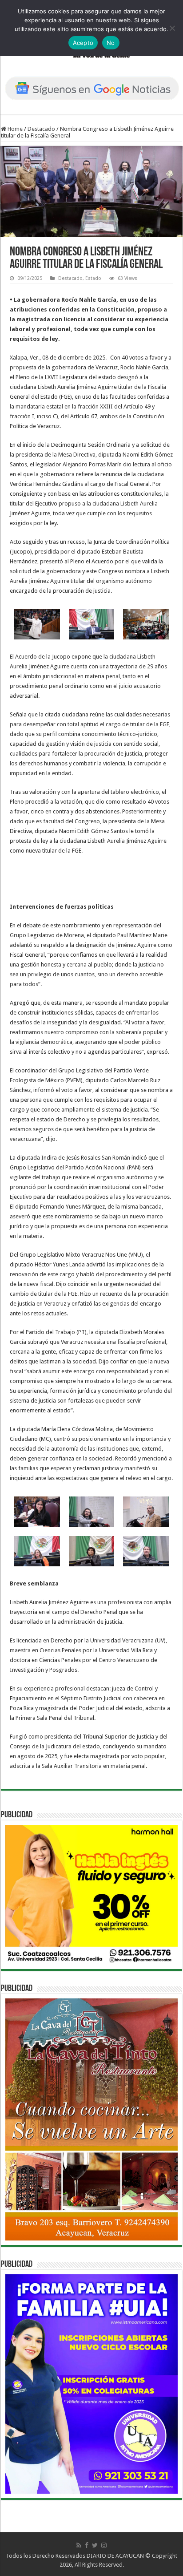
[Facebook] (87, 2545)
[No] (172, 28)
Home (14, 129)
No (111, 43)
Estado (93, 278)
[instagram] (104, 2545)
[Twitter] (95, 2545)
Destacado (41, 129)
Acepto (83, 43)
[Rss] (79, 2545)
